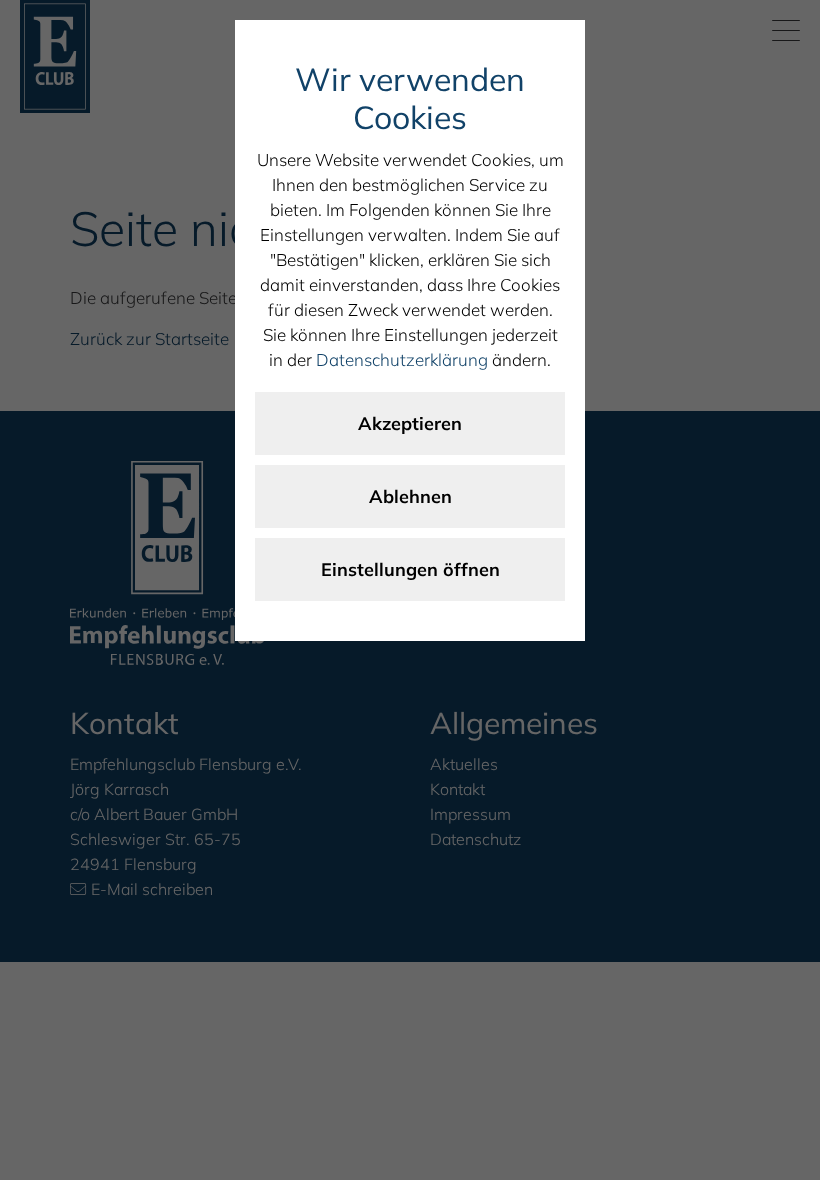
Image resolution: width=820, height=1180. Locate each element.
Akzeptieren (410, 423)
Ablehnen (410, 496)
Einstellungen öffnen (410, 569)
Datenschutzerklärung (402, 359)
